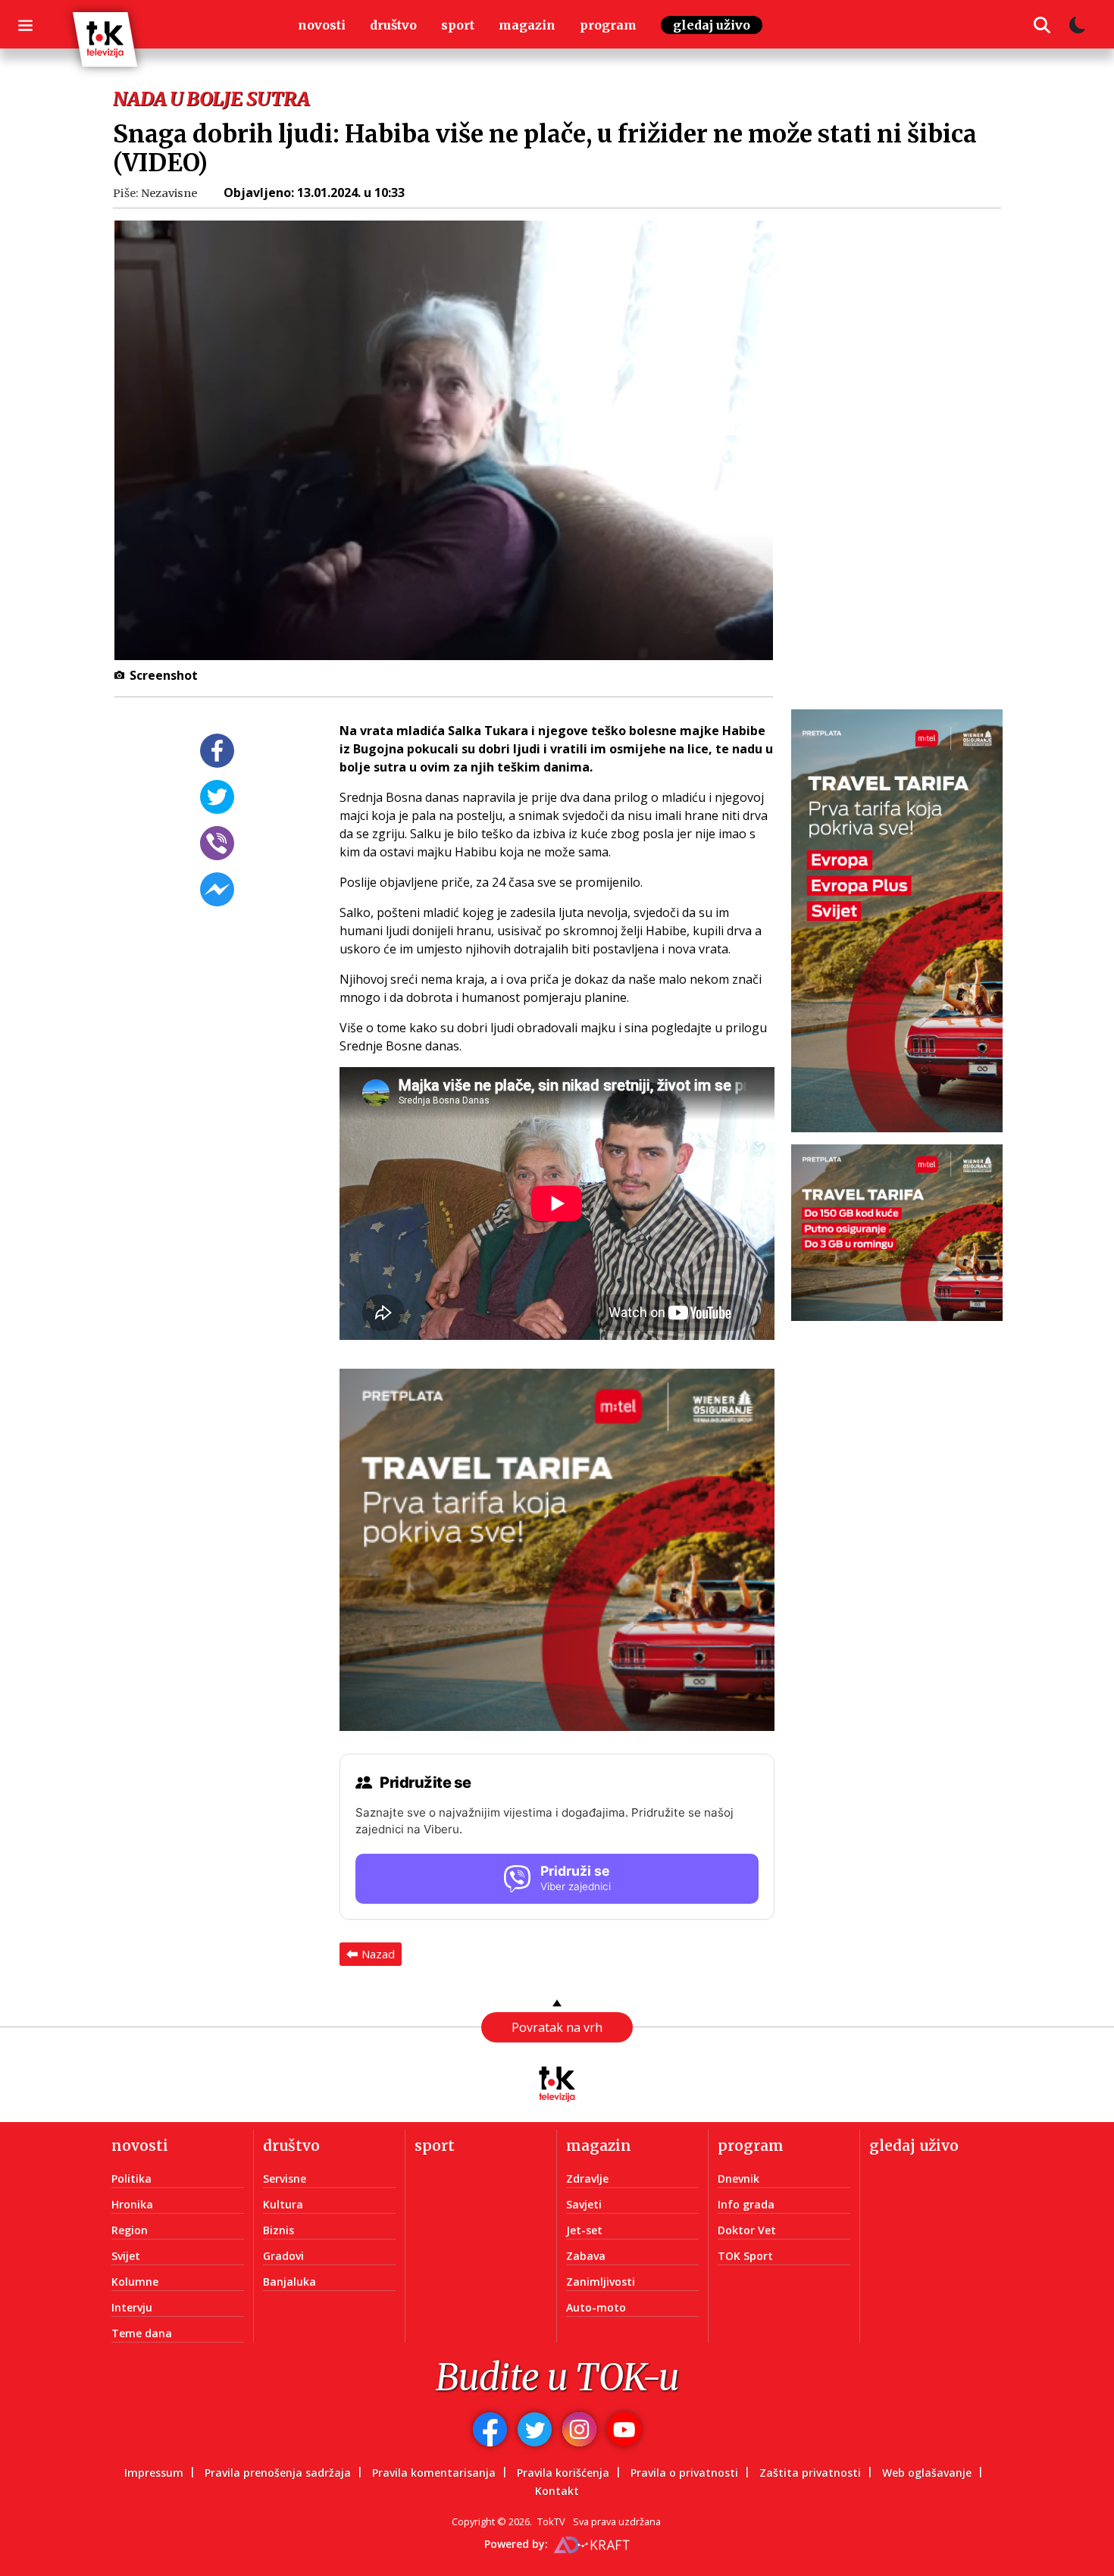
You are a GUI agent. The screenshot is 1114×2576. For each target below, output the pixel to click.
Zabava (586, 2256)
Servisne (285, 2178)
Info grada (746, 2204)
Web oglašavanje (927, 2473)
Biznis (278, 2230)
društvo (393, 25)
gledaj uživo (712, 25)
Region (130, 2230)
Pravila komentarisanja (434, 2473)
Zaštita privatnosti (810, 2473)
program (608, 25)
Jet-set (584, 2230)
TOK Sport (745, 2256)
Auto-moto (596, 2307)
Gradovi (283, 2256)
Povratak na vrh (557, 2027)
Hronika (132, 2204)
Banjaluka (289, 2282)
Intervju (132, 2307)
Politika (131, 2178)
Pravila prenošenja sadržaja (278, 2473)
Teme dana (142, 2333)
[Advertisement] (906, 449)
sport (458, 25)
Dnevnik (738, 2178)
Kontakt (557, 2491)
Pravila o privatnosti (684, 2473)
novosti (322, 25)
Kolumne (135, 2282)
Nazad (378, 1954)
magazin (527, 25)
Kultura (283, 2204)
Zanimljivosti (601, 2282)
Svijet (126, 2256)
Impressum (154, 2473)
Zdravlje (587, 2178)
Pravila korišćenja (563, 2473)
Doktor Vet (747, 2230)
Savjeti (584, 2204)
